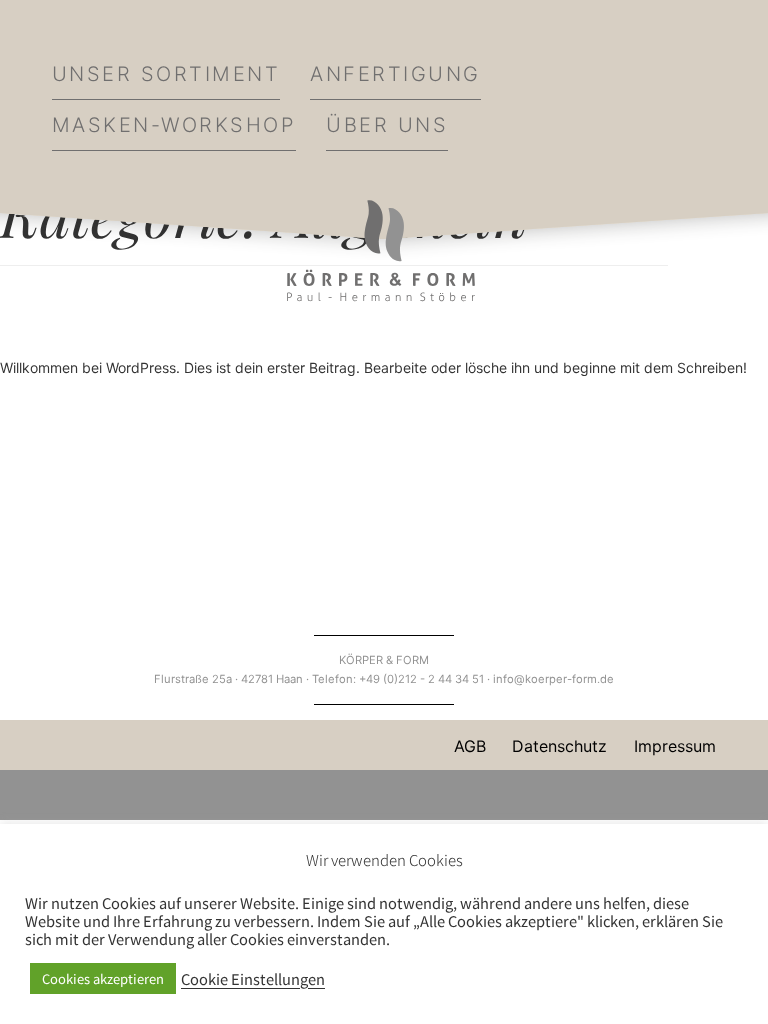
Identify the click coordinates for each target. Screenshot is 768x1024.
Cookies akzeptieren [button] (103, 978)
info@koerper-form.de (553, 679)
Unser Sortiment (166, 74)
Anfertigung (395, 74)
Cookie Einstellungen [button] (253, 979)
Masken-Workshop (174, 125)
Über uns (387, 125)
